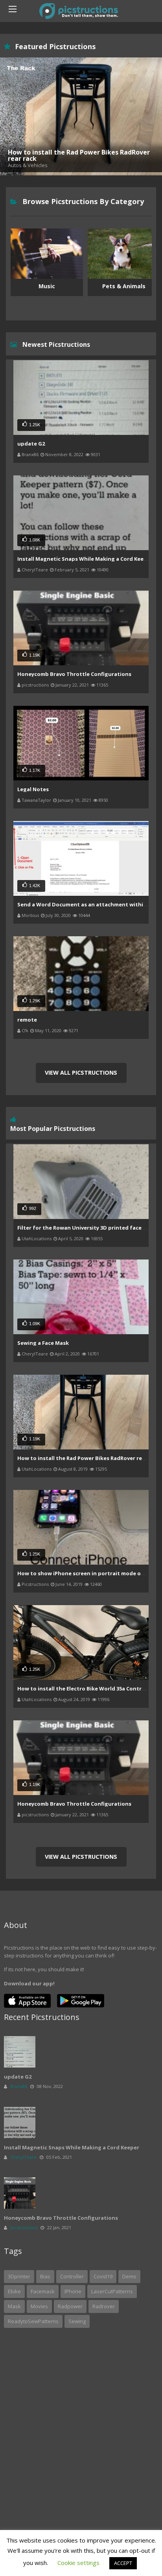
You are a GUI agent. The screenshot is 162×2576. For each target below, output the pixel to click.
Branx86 (30, 454)
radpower (70, 2306)
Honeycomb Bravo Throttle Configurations (74, 674)
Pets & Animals (47, 286)
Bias (45, 2276)
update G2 (31, 444)
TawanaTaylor (36, 800)
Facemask (43, 2291)
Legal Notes (33, 789)
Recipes (124, 286)
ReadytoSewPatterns (33, 2321)
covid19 (103, 2276)
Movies (39, 2306)
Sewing (77, 2321)
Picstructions (35, 1584)
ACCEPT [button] (123, 2563)
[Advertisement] (81, 2415)
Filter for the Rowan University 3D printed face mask (87, 1228)
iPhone (73, 2291)
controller (72, 2276)
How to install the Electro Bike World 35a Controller (86, 1688)
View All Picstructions (81, 1073)
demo (129, 2276)
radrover (104, 2306)
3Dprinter (19, 2276)
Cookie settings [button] (78, 2563)
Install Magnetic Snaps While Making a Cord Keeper (85, 559)
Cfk (25, 1030)
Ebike (14, 2291)
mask (14, 2306)
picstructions (35, 685)
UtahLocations (37, 1238)
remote (27, 1020)
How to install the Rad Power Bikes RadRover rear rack (89, 1458)
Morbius (30, 915)
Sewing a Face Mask (43, 1343)
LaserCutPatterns (112, 2291)
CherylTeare (35, 570)
